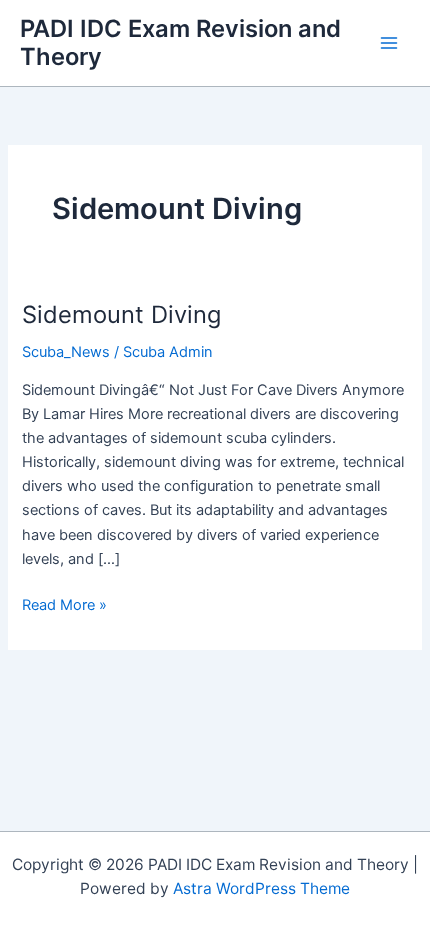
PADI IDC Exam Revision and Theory (180, 42)
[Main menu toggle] (389, 43)
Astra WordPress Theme (261, 888)
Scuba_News (66, 352)
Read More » (64, 606)
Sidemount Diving (121, 314)
